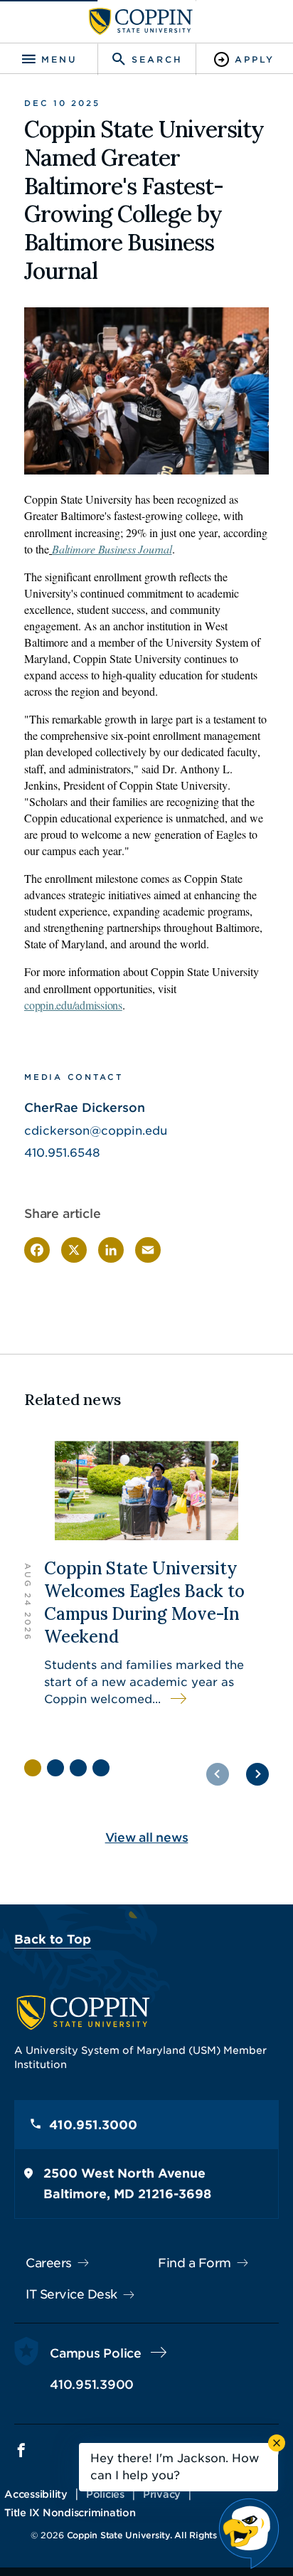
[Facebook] (37, 1250)
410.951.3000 (93, 2125)
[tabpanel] (146, 1582)
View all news (147, 1838)
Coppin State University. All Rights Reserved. (165, 2535)
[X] (74, 1250)
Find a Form (195, 2263)
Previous (218, 1774)
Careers (49, 2263)
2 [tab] (55, 1768)
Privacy (162, 2494)
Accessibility (36, 2494)
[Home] (141, 21)
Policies (105, 2494)
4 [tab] (101, 1768)
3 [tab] (78, 1768)
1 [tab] (33, 1768)
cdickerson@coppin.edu (96, 1131)
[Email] (148, 1250)
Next (257, 1774)
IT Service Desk (71, 2294)
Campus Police (96, 2353)
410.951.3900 (92, 2385)
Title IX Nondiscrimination (70, 2513)
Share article (63, 1214)
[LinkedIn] (111, 1250)
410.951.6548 (62, 1153)
